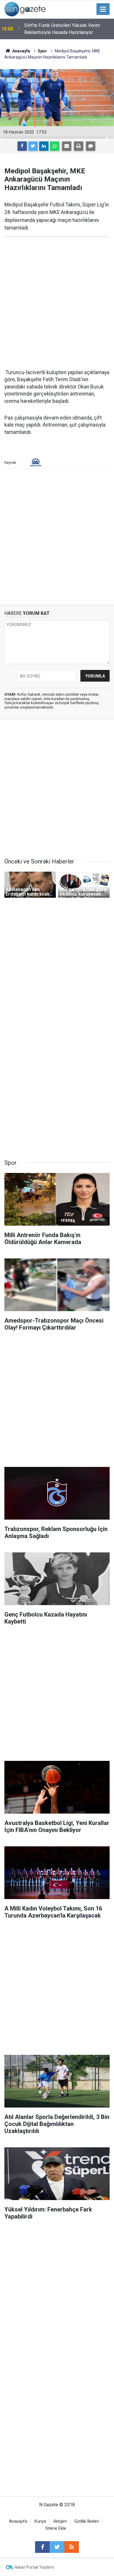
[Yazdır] (79, 146)
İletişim (60, 2521)
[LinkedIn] (44, 146)
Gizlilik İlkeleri (87, 2521)
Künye (40, 2521)
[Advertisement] (57, 303)
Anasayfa (18, 2521)
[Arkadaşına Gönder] (67, 146)
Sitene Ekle (56, 2528)
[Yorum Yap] (91, 146)
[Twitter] (33, 146)
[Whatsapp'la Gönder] (55, 146)
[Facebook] (22, 146)
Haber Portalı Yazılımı (34, 2567)
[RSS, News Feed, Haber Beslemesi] (72, 2547)
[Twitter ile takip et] (57, 2547)
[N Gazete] (25, 9)
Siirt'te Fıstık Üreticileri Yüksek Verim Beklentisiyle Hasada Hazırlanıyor (62, 29)
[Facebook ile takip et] (42, 2547)
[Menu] (103, 9)
